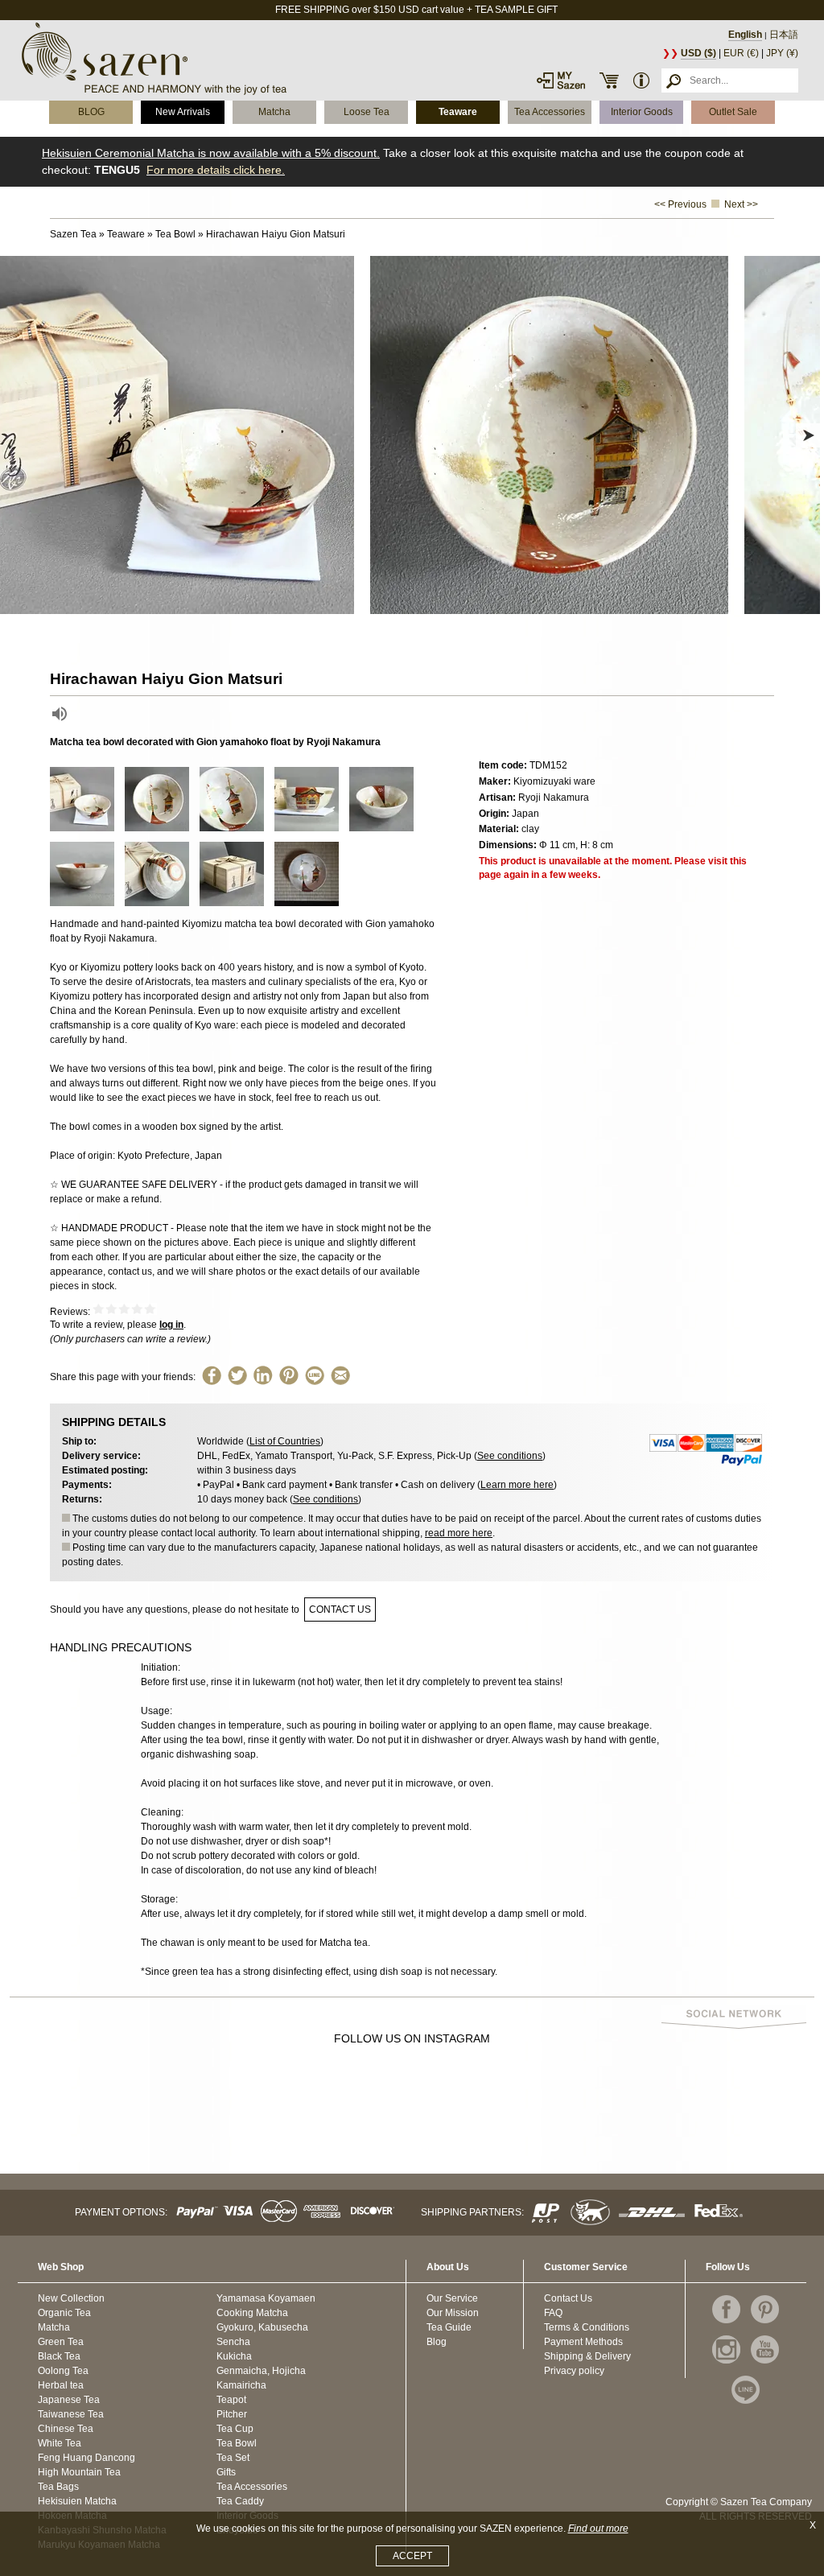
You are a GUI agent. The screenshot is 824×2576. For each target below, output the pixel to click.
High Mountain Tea (79, 2472)
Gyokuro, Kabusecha (262, 2327)
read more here (459, 1533)
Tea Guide (449, 2327)
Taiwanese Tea (71, 2414)
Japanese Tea (69, 2400)
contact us (340, 1609)
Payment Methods (583, 2342)
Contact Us (568, 2298)
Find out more (598, 2529)
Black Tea (59, 2356)
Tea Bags (58, 2487)
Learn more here (517, 1485)
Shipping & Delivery (587, 2356)
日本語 (784, 35)
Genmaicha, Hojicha (261, 2371)
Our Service (452, 2298)
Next (808, 435)
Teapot (231, 2400)
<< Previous (680, 204)
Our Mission (453, 2313)
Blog (437, 2342)
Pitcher (232, 2414)
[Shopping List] (609, 80)
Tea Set (233, 2458)
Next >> (741, 204)
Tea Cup (235, 2429)
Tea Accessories (550, 112)
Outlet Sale (733, 112)
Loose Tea (367, 112)
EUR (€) (741, 53)
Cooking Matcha (252, 2313)
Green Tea (61, 2342)
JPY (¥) (782, 53)
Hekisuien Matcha (77, 2501)
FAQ (553, 2313)
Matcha (274, 112)
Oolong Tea (63, 2371)
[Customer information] (641, 80)
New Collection (71, 2298)
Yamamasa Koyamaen (266, 2298)
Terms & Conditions (587, 2327)
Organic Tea (64, 2313)
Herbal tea (61, 2385)
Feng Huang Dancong (87, 2458)
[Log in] (561, 80)
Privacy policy (574, 2371)
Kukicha (234, 2356)
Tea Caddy (240, 2501)
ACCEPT (412, 2556)
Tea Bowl (237, 2443)
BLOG (91, 112)
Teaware (458, 112)
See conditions (510, 1456)
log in (171, 1325)
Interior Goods (642, 112)
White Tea (60, 2443)
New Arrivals (183, 112)
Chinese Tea (66, 2429)
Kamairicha (241, 2385)
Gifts (226, 2472)
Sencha (233, 2342)
